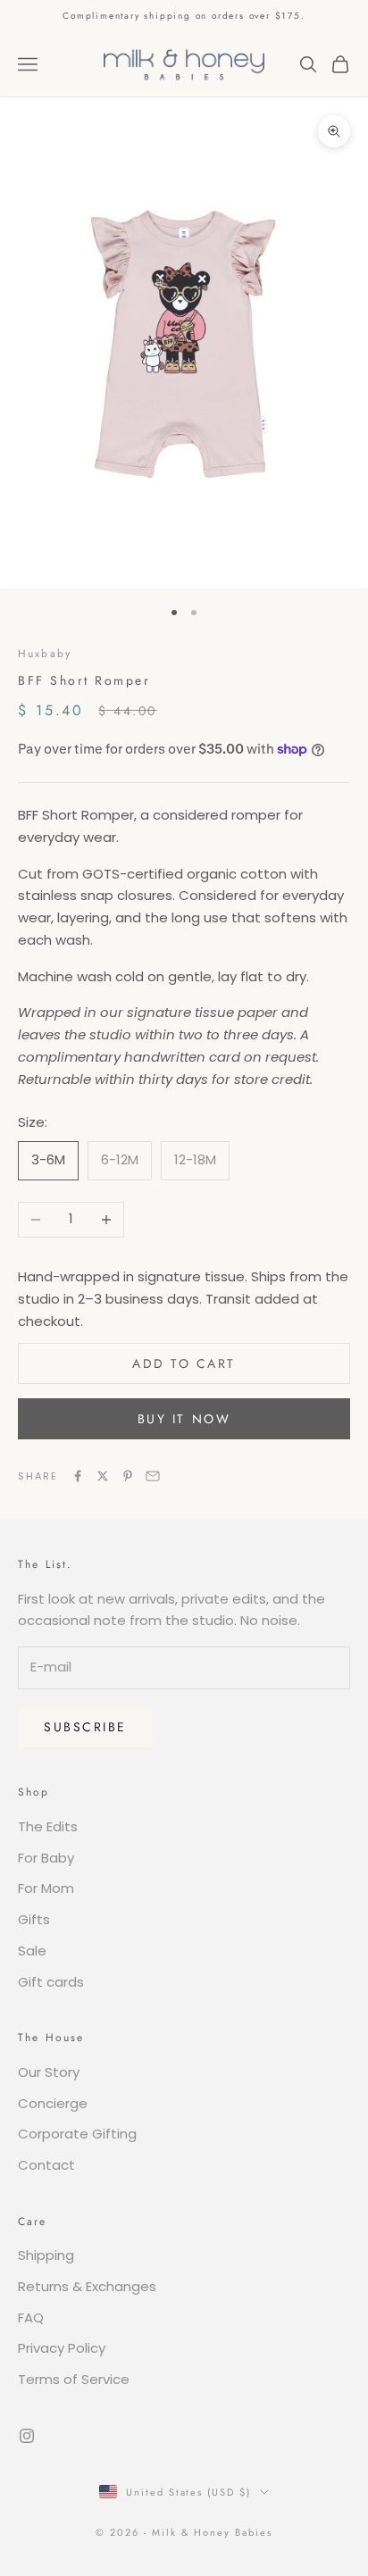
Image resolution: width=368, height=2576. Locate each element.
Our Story (49, 2072)
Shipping (46, 2255)
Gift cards (51, 1982)
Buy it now (184, 1419)
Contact (46, 2165)
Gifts (34, 1919)
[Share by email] (153, 1476)
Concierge (53, 2103)
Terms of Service (74, 2379)
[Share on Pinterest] (128, 1476)
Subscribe (85, 1727)
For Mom (46, 1888)
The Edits (48, 1826)
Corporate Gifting (77, 2134)
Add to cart (184, 1363)
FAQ (31, 2318)
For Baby (46, 1858)
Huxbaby (45, 654)
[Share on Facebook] (78, 1476)
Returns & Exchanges (87, 2286)
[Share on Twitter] (103, 1476)
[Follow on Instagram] (27, 2436)
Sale (32, 1951)
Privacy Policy (62, 2348)
